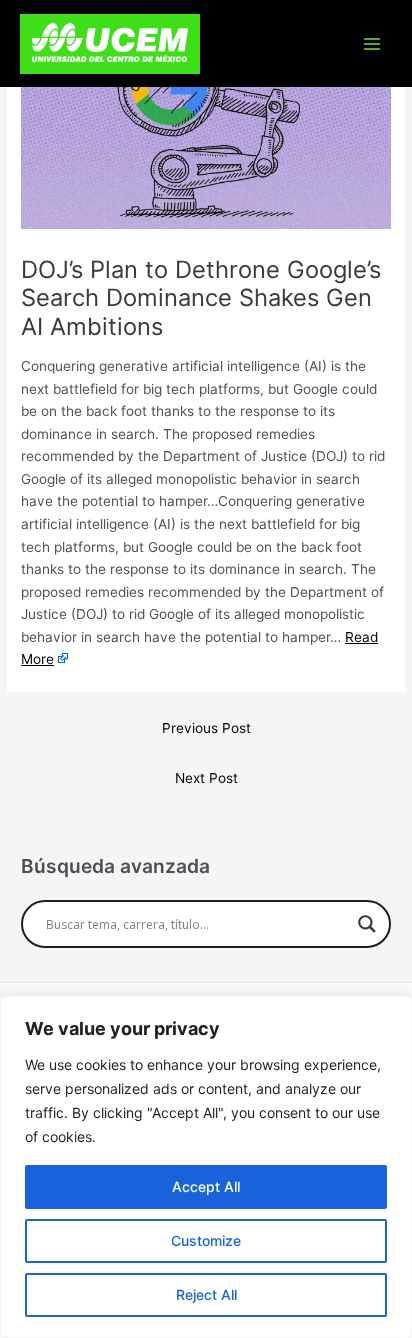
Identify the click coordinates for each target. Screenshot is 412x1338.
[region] (206, 1167)
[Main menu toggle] (372, 43)
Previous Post (206, 728)
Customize (206, 1240)
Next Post (206, 778)
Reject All (206, 1294)
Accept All (206, 1186)
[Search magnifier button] (367, 924)
